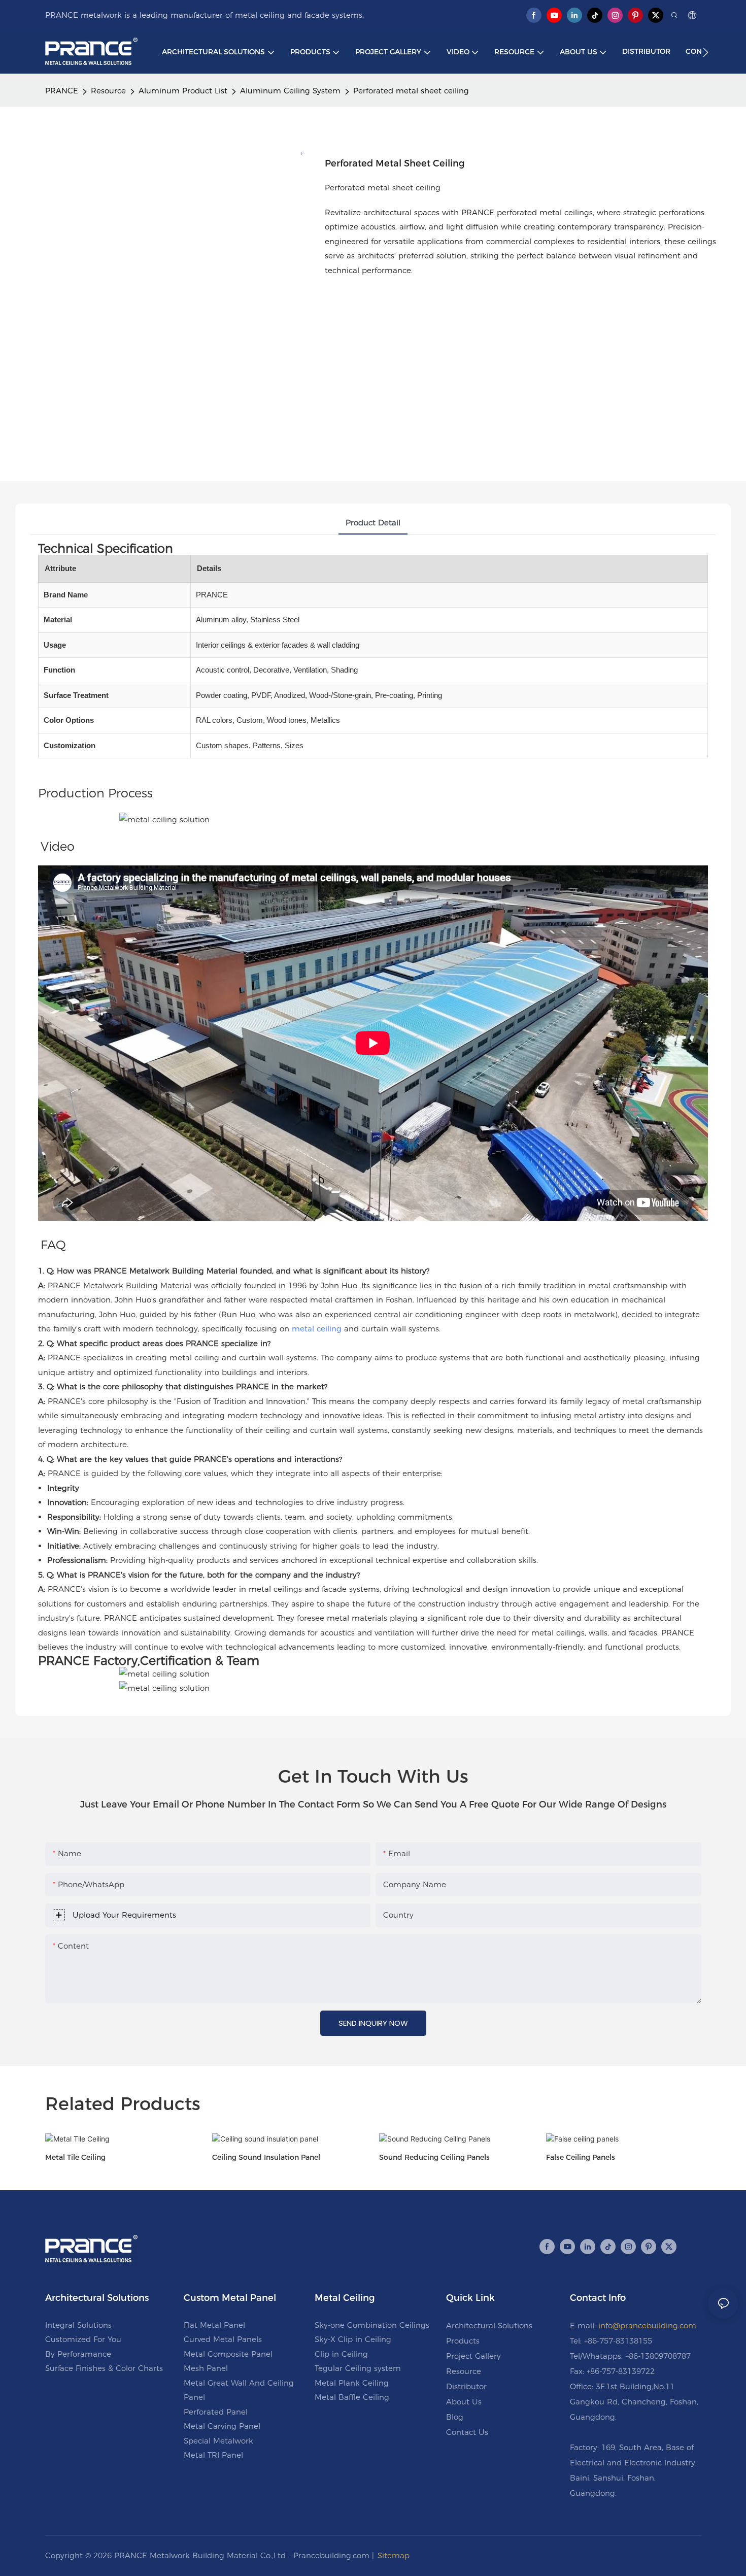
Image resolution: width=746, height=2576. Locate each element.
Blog (455, 2417)
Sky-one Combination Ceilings (372, 2325)
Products (463, 2341)
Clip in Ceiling (341, 2354)
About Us (464, 2402)
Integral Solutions (78, 2325)
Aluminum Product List (183, 91)
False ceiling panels (581, 2157)
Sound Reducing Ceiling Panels (434, 2157)
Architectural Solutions (489, 2326)
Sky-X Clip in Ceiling (353, 2339)
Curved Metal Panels (223, 2339)
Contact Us (467, 2432)
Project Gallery (473, 2356)
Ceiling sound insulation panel (266, 2157)
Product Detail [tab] (373, 523)
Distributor (466, 2386)
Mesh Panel (206, 2368)
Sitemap (394, 2555)
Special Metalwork (218, 2441)
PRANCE (62, 91)
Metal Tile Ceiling (75, 2157)
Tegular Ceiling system (358, 2368)
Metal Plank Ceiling (352, 2383)
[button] (706, 52)
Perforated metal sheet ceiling (411, 91)
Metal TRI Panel (213, 2455)
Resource (108, 91)
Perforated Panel (216, 2412)
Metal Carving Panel (222, 2426)
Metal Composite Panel (228, 2354)
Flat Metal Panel (214, 2325)
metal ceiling (317, 1329)
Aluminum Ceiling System (290, 91)
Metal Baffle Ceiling (352, 2397)
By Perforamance (78, 2354)
